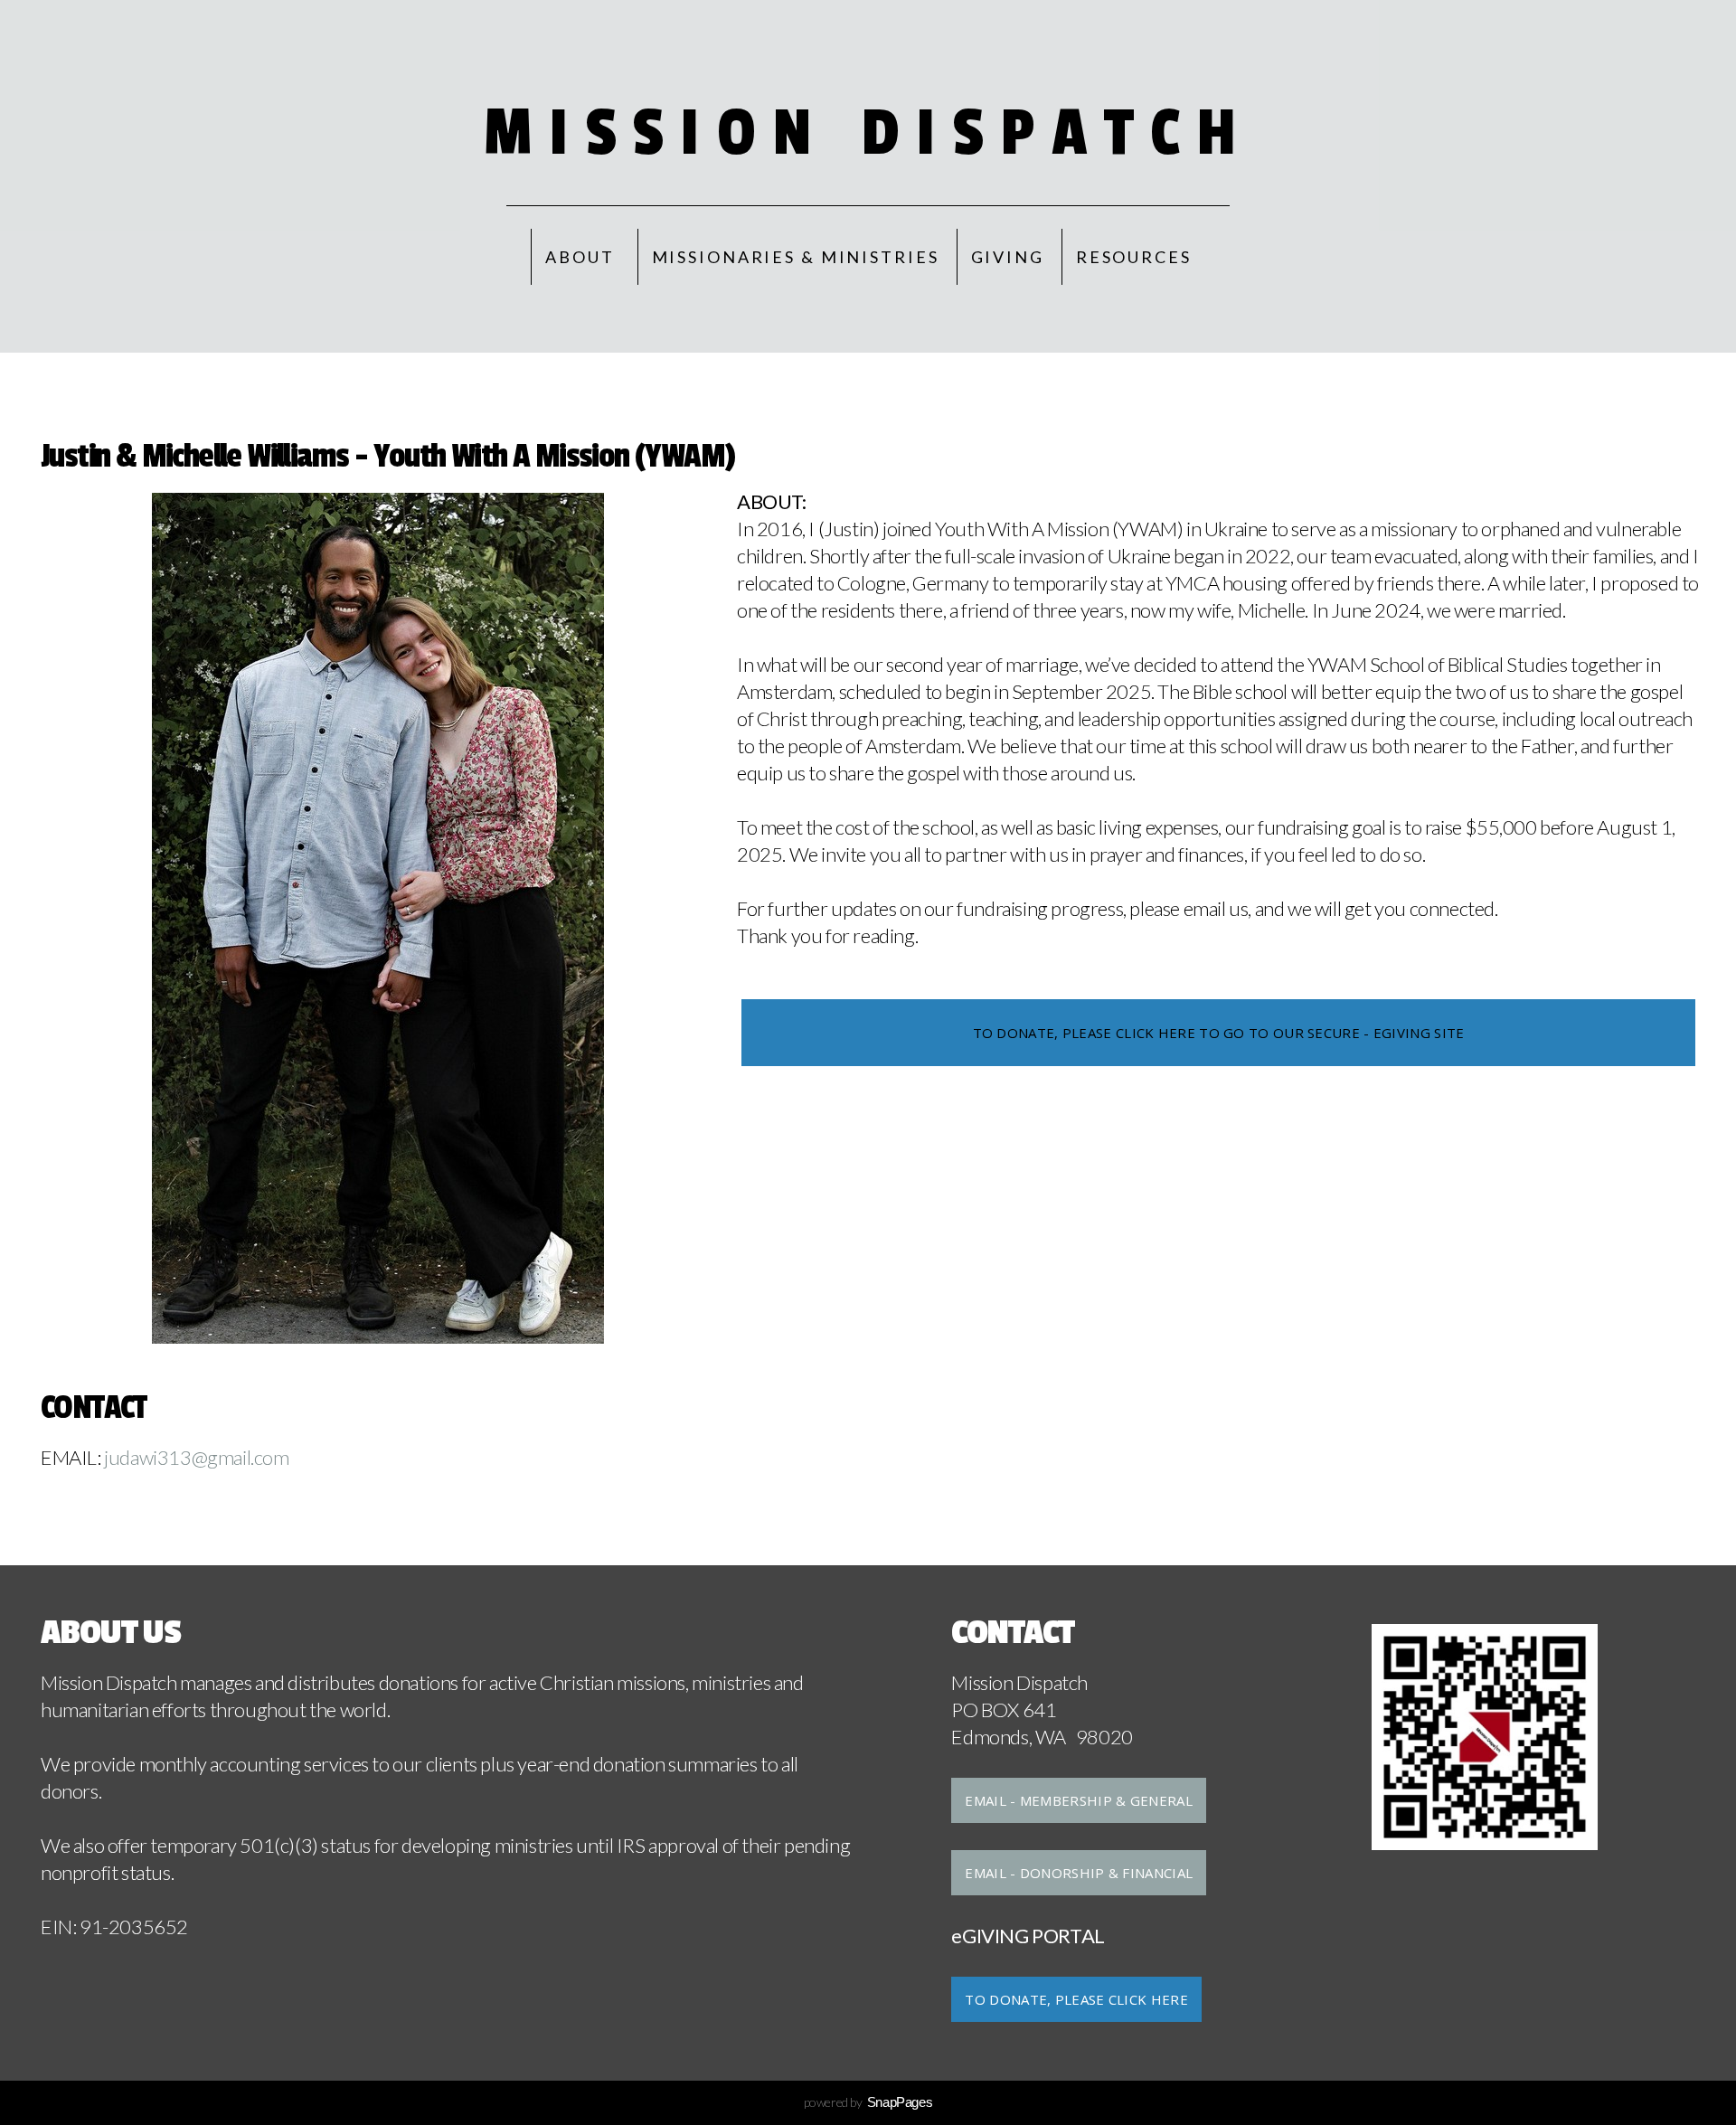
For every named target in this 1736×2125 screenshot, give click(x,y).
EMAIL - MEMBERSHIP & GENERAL (1078, 1800)
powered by (868, 2102)
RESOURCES (1134, 257)
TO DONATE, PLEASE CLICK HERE (1076, 1999)
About (582, 257)
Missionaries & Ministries (796, 257)
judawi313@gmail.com (195, 1457)
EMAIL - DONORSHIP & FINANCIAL (1079, 1873)
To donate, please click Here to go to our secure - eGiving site (1219, 1033)
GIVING (1008, 257)
